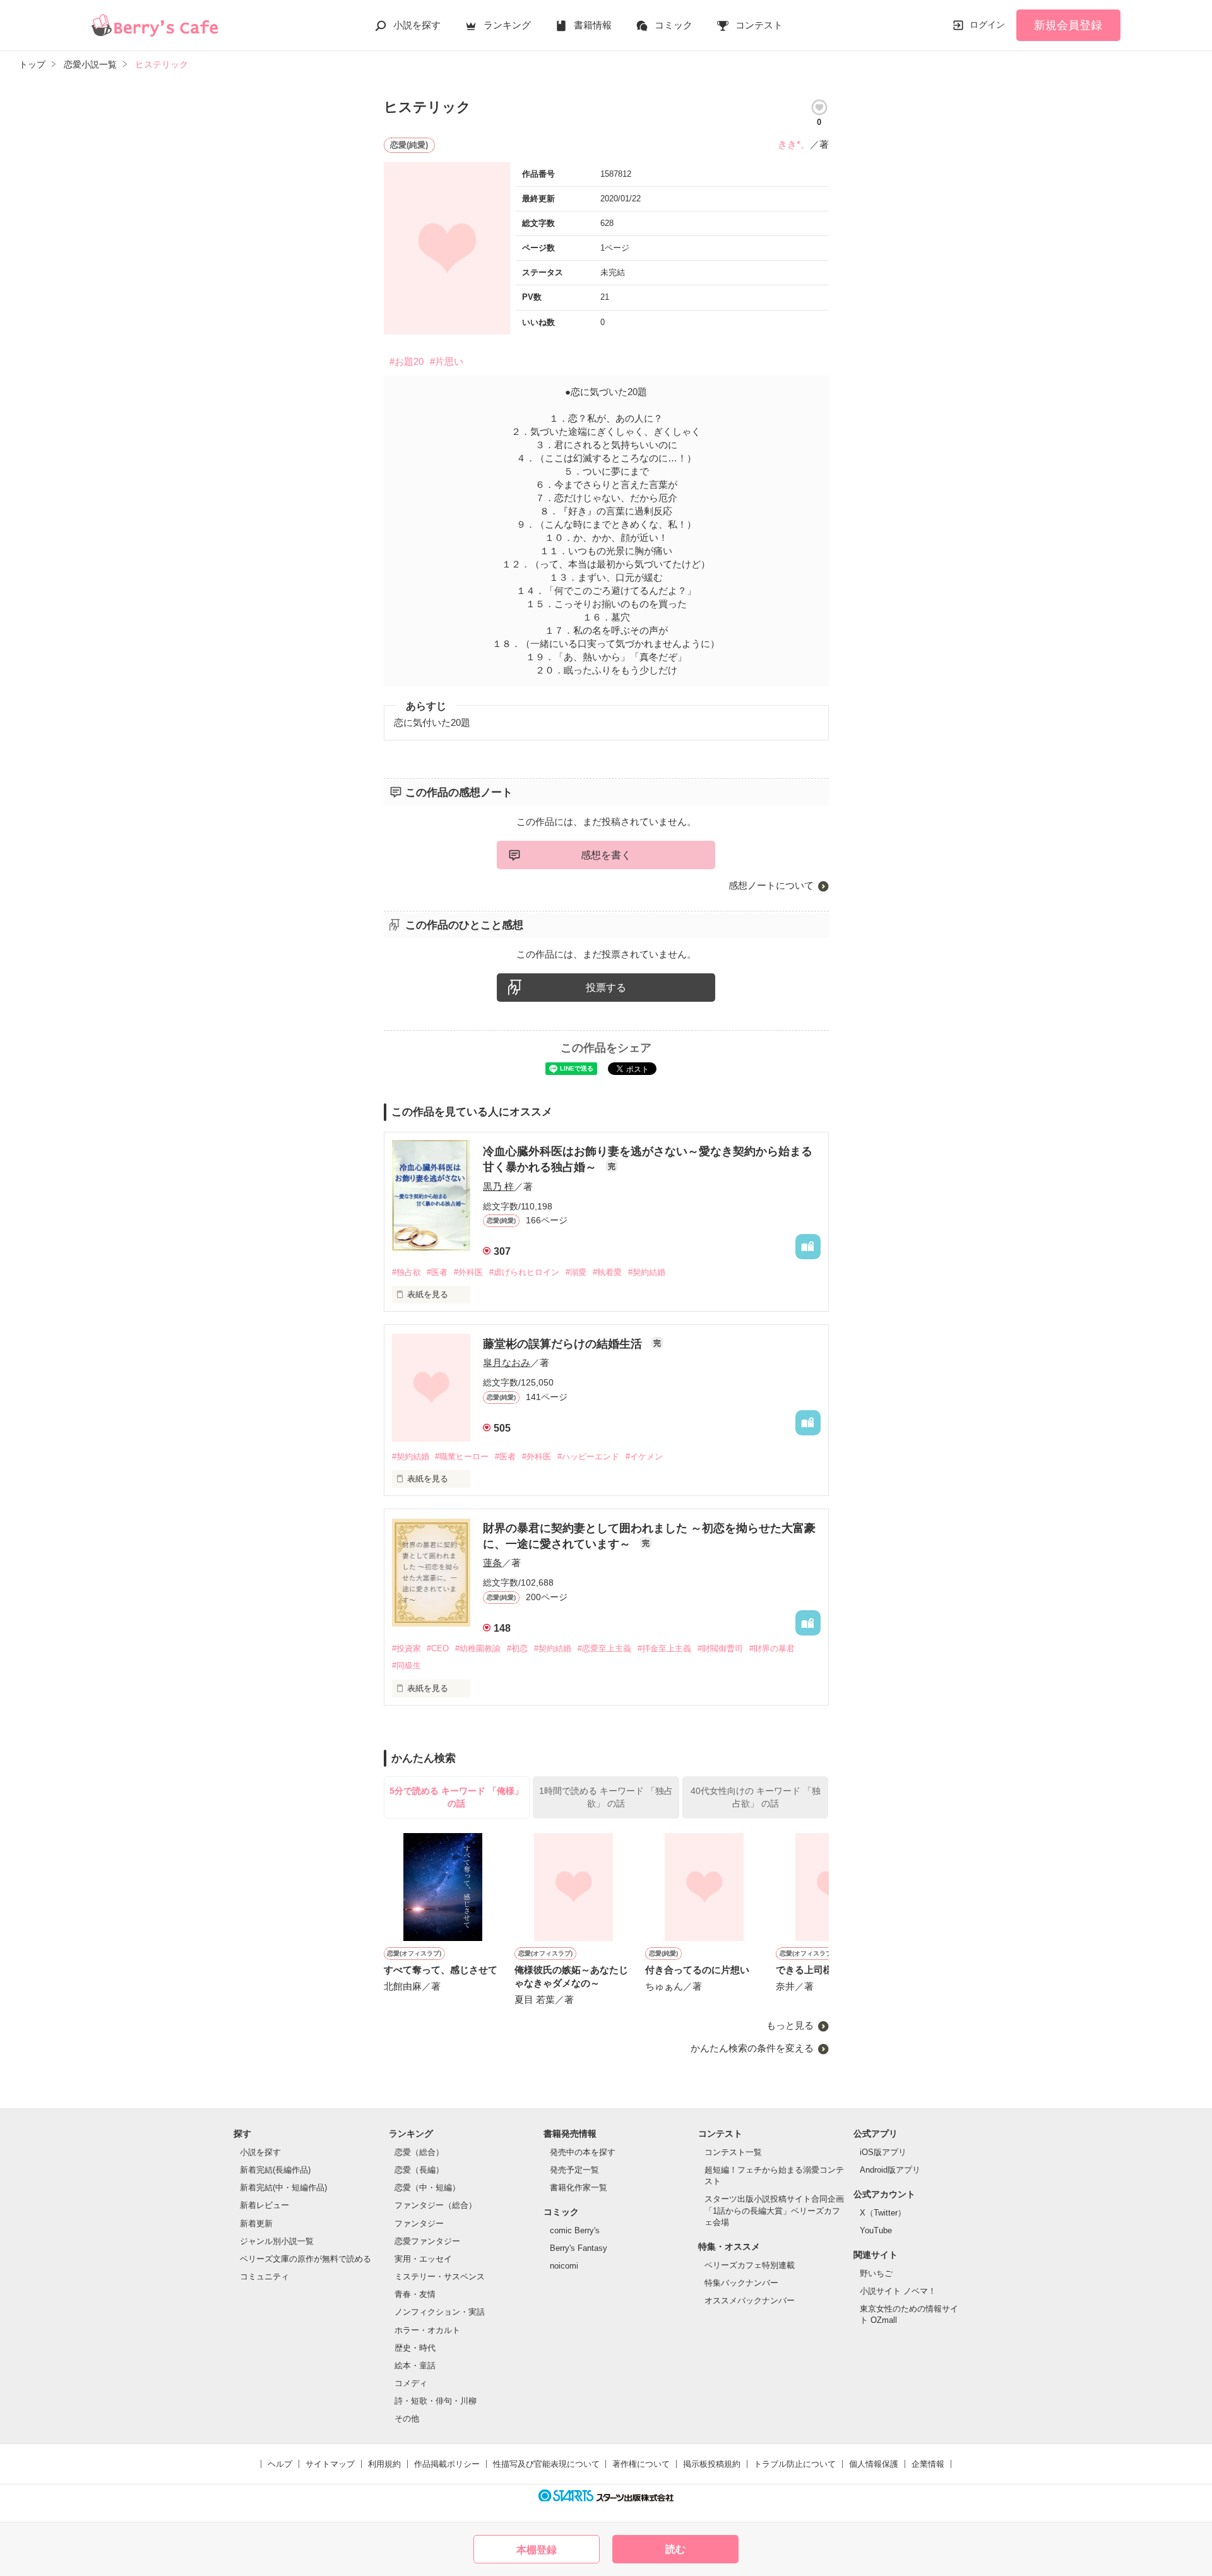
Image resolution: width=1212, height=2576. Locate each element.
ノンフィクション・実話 (440, 2312)
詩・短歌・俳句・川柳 (436, 2401)
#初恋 (517, 1648)
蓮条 (492, 1563)
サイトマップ (330, 2464)
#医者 (437, 1272)
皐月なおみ (507, 1362)
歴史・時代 (415, 2348)
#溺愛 (576, 1272)
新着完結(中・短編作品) (283, 2187)
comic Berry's (575, 2230)
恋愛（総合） (419, 2152)
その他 (407, 2419)
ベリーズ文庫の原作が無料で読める (306, 2259)
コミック (674, 25)
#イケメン (644, 1457)
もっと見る (790, 2025)
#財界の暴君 (772, 1648)
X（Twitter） (883, 2213)
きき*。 (794, 144)
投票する (606, 988)
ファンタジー (419, 2223)
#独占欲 (407, 1272)
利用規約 (384, 2464)
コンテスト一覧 (733, 2152)
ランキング (507, 25)
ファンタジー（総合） (436, 2205)
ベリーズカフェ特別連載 (750, 2265)
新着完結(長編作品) (275, 2170)
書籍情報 (593, 25)
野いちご (876, 2273)
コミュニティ (264, 2276)
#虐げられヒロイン (524, 1272)
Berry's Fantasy (579, 2248)
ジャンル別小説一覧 (277, 2241)
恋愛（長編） (419, 2170)
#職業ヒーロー (462, 1457)
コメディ (411, 2383)
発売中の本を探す (583, 2152)
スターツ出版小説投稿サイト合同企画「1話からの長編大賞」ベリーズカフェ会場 (774, 2210)
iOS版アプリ (883, 2152)
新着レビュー (264, 2205)
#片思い (447, 361)
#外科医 (468, 1272)
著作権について (641, 2464)
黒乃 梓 (498, 1186)
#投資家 (407, 1648)
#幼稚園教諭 (478, 1648)
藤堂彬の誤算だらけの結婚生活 (564, 1344)
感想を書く (606, 855)
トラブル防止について (795, 2464)
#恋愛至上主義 (604, 1648)
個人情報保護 (874, 2464)
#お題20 (407, 361)
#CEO (438, 1648)
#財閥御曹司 (720, 1648)
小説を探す (417, 25)
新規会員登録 (1068, 25)
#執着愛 (607, 1272)
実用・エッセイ (423, 2259)
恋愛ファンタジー (427, 2241)
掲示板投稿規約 (712, 2464)
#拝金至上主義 (664, 1648)
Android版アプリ (890, 2170)
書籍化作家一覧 (579, 2187)
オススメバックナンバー (750, 2300)
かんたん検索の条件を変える (752, 2048)
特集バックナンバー (741, 2283)
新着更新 (256, 2223)
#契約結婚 (647, 1272)
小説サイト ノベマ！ (898, 2291)
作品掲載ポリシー (447, 2464)
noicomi (564, 2266)
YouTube (876, 2230)
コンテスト (759, 25)
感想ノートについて (771, 885)
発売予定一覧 (574, 2170)
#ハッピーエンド (588, 1457)
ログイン (987, 25)
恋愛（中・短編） (427, 2187)
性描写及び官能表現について (546, 2464)
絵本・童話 (415, 2365)
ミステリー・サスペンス (440, 2276)
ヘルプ (280, 2464)
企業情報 (928, 2464)
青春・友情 (415, 2294)
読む (675, 2549)
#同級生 (407, 1665)
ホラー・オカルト (427, 2330)
